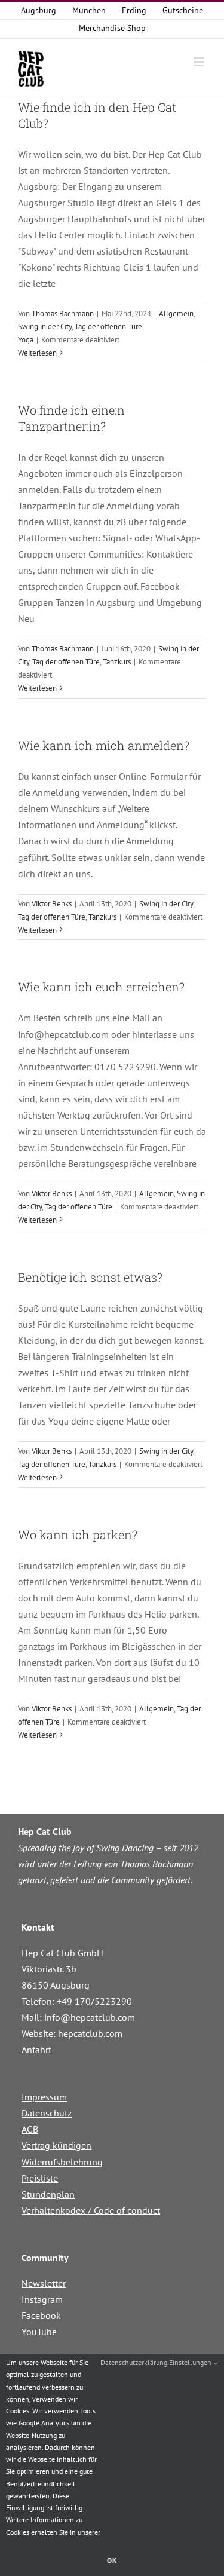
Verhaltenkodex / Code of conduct (91, 2210)
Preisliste (40, 2178)
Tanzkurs (117, 662)
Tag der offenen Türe (108, 327)
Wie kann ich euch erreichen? (101, 987)
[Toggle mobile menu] (200, 62)
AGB (30, 2129)
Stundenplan (48, 2194)
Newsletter (44, 2283)
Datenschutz (47, 2113)
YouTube (39, 2332)
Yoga (26, 340)
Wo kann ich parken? (78, 1534)
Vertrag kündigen (56, 2145)
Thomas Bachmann (63, 313)
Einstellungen (191, 2362)
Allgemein (176, 313)
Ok (112, 2560)
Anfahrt (36, 2050)
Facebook (41, 2315)
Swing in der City (45, 327)
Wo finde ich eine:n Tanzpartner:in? (71, 418)
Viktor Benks (52, 904)
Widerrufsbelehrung (62, 2162)
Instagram (42, 2299)
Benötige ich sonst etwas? (90, 1277)
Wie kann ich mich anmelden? (104, 745)
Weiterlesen (37, 353)
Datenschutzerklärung (134, 2362)
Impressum (44, 2097)
